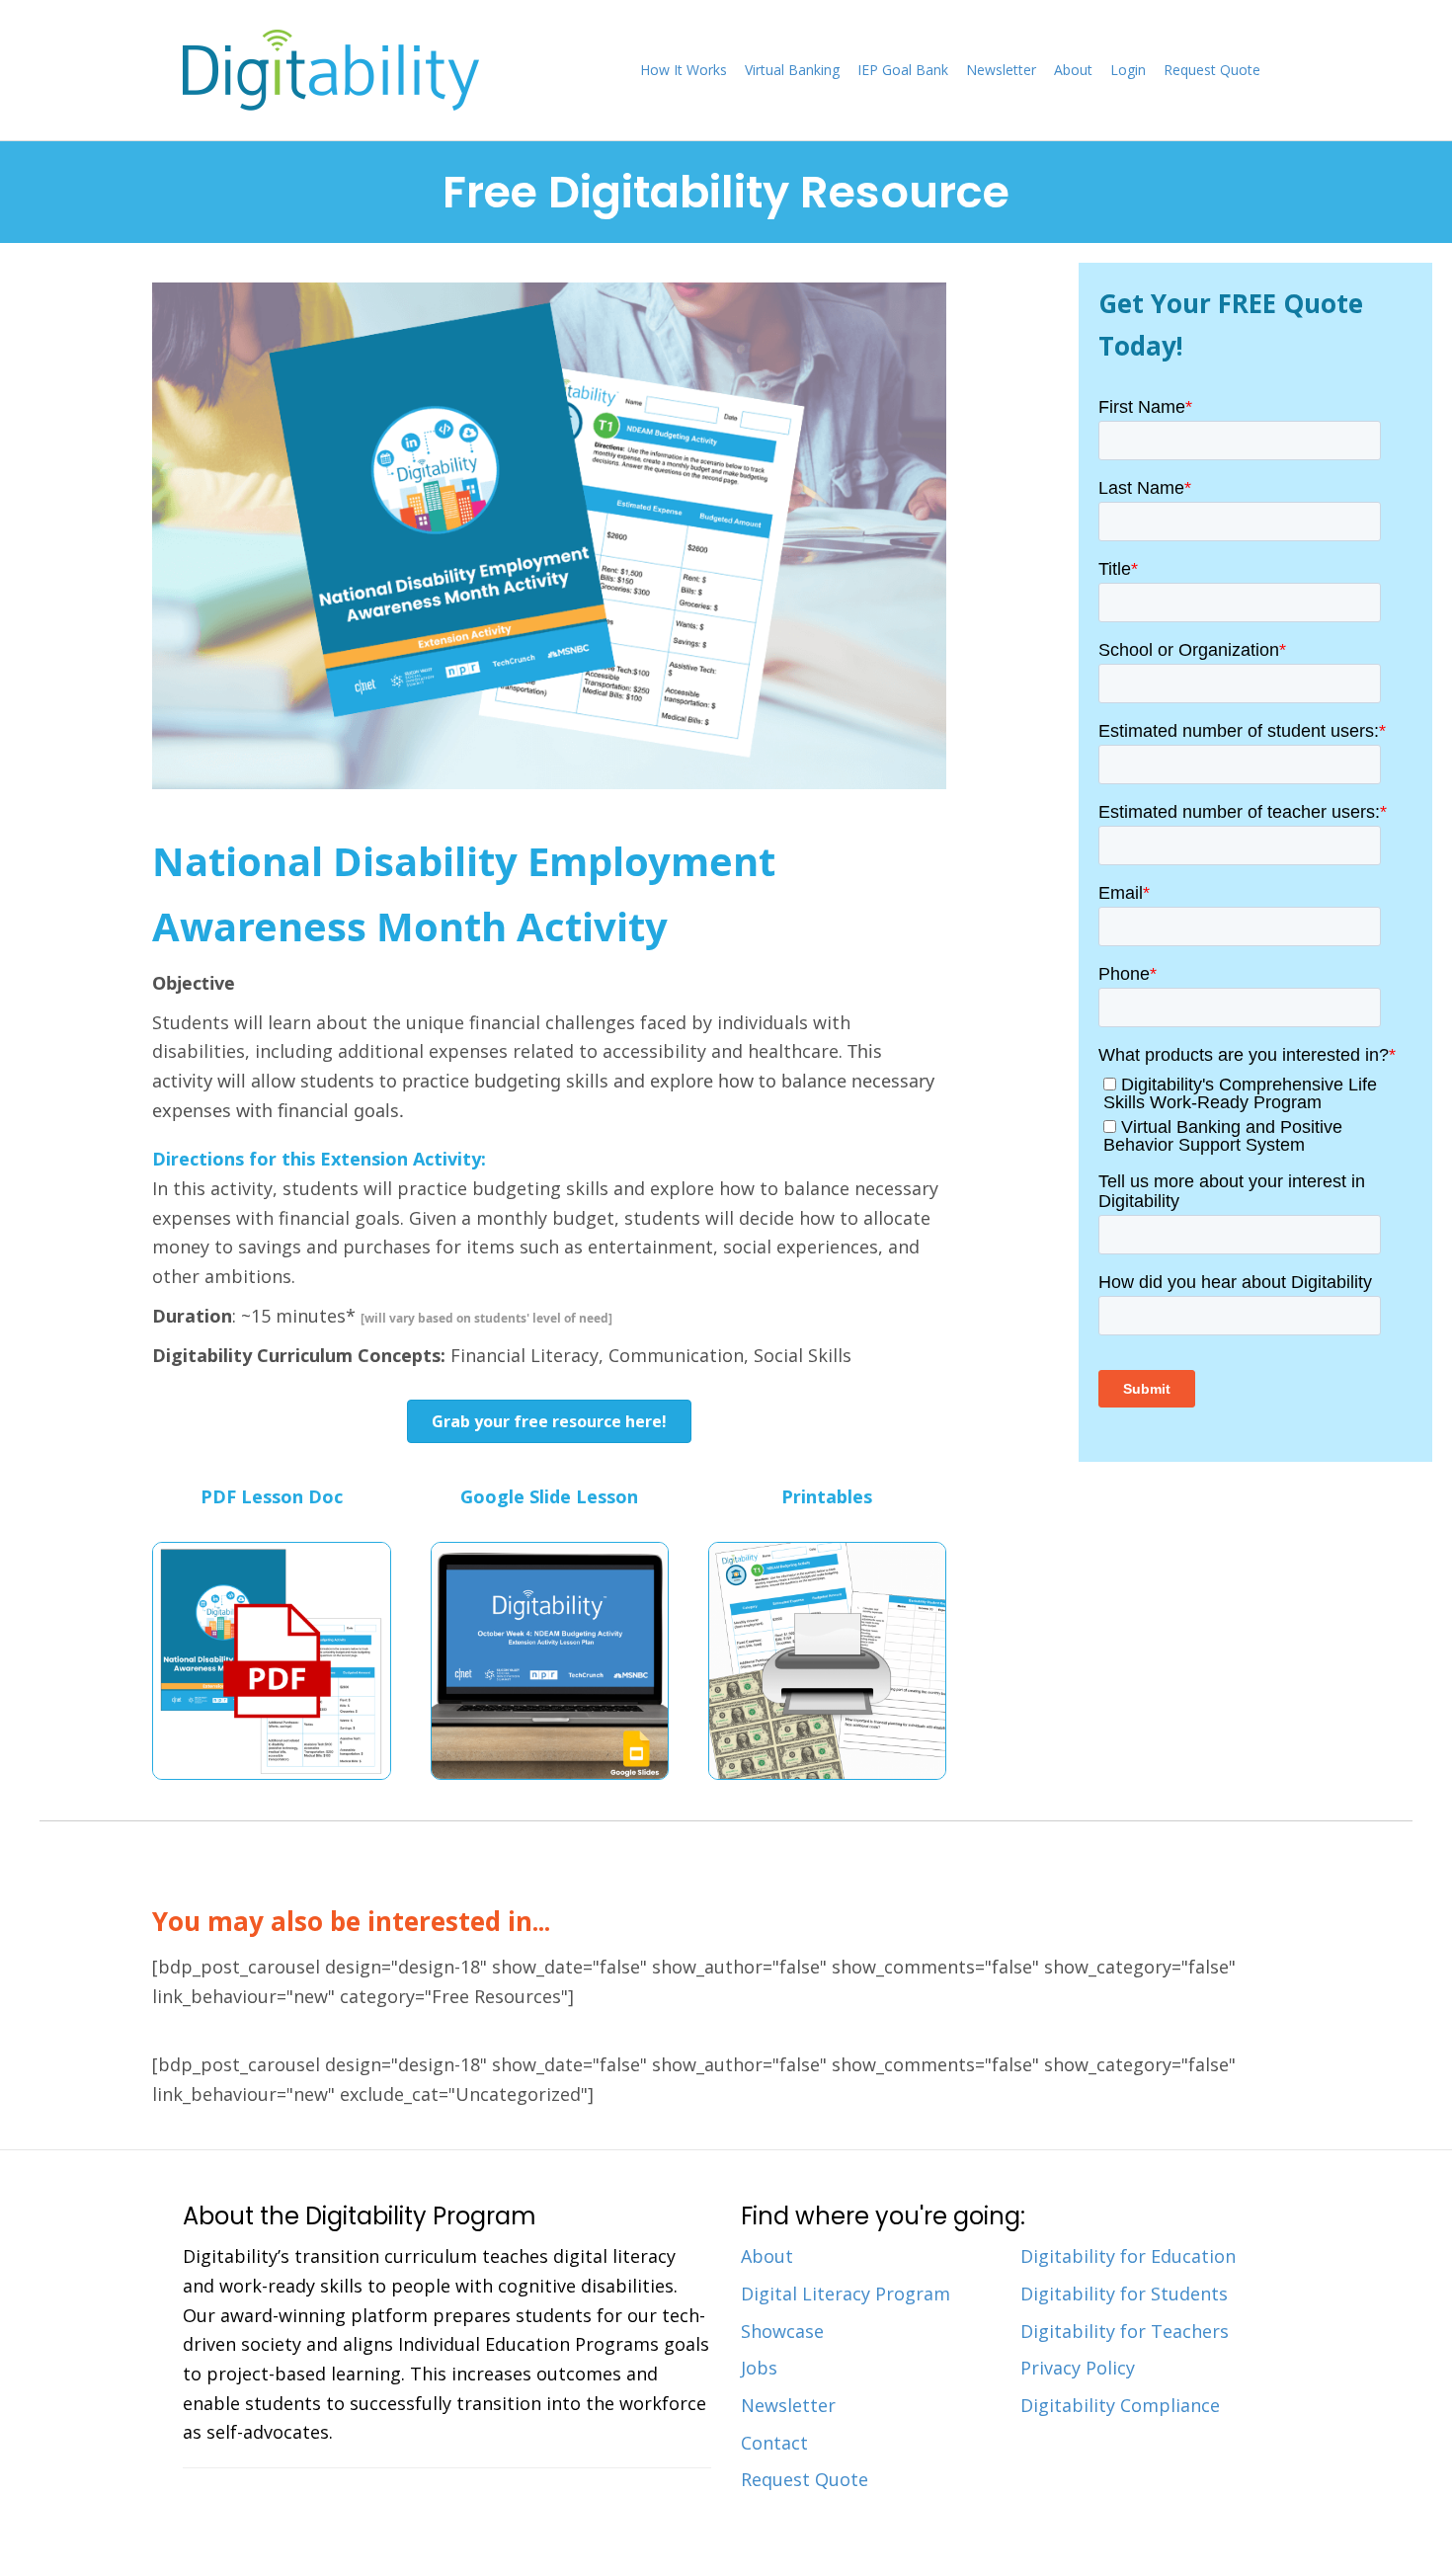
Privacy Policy (1078, 2368)
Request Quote (1212, 70)
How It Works (684, 70)
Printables (827, 1496)
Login (1128, 70)
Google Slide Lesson (549, 1496)
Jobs (759, 2368)
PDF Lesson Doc (272, 1496)
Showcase (782, 2331)
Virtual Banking (792, 70)
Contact (774, 2443)
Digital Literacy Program (846, 2294)
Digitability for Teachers (1125, 2331)
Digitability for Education (1128, 2256)
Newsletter (1001, 70)
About (1073, 70)
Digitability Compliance (1120, 2405)
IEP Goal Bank (903, 70)
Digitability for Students (1124, 2294)
